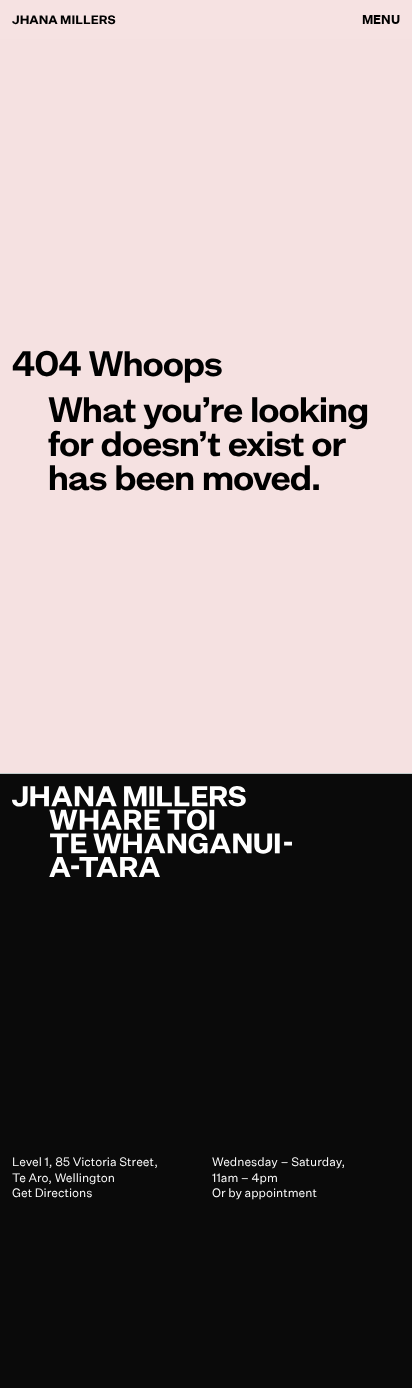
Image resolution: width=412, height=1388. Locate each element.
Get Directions (52, 1192)
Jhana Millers (64, 19)
